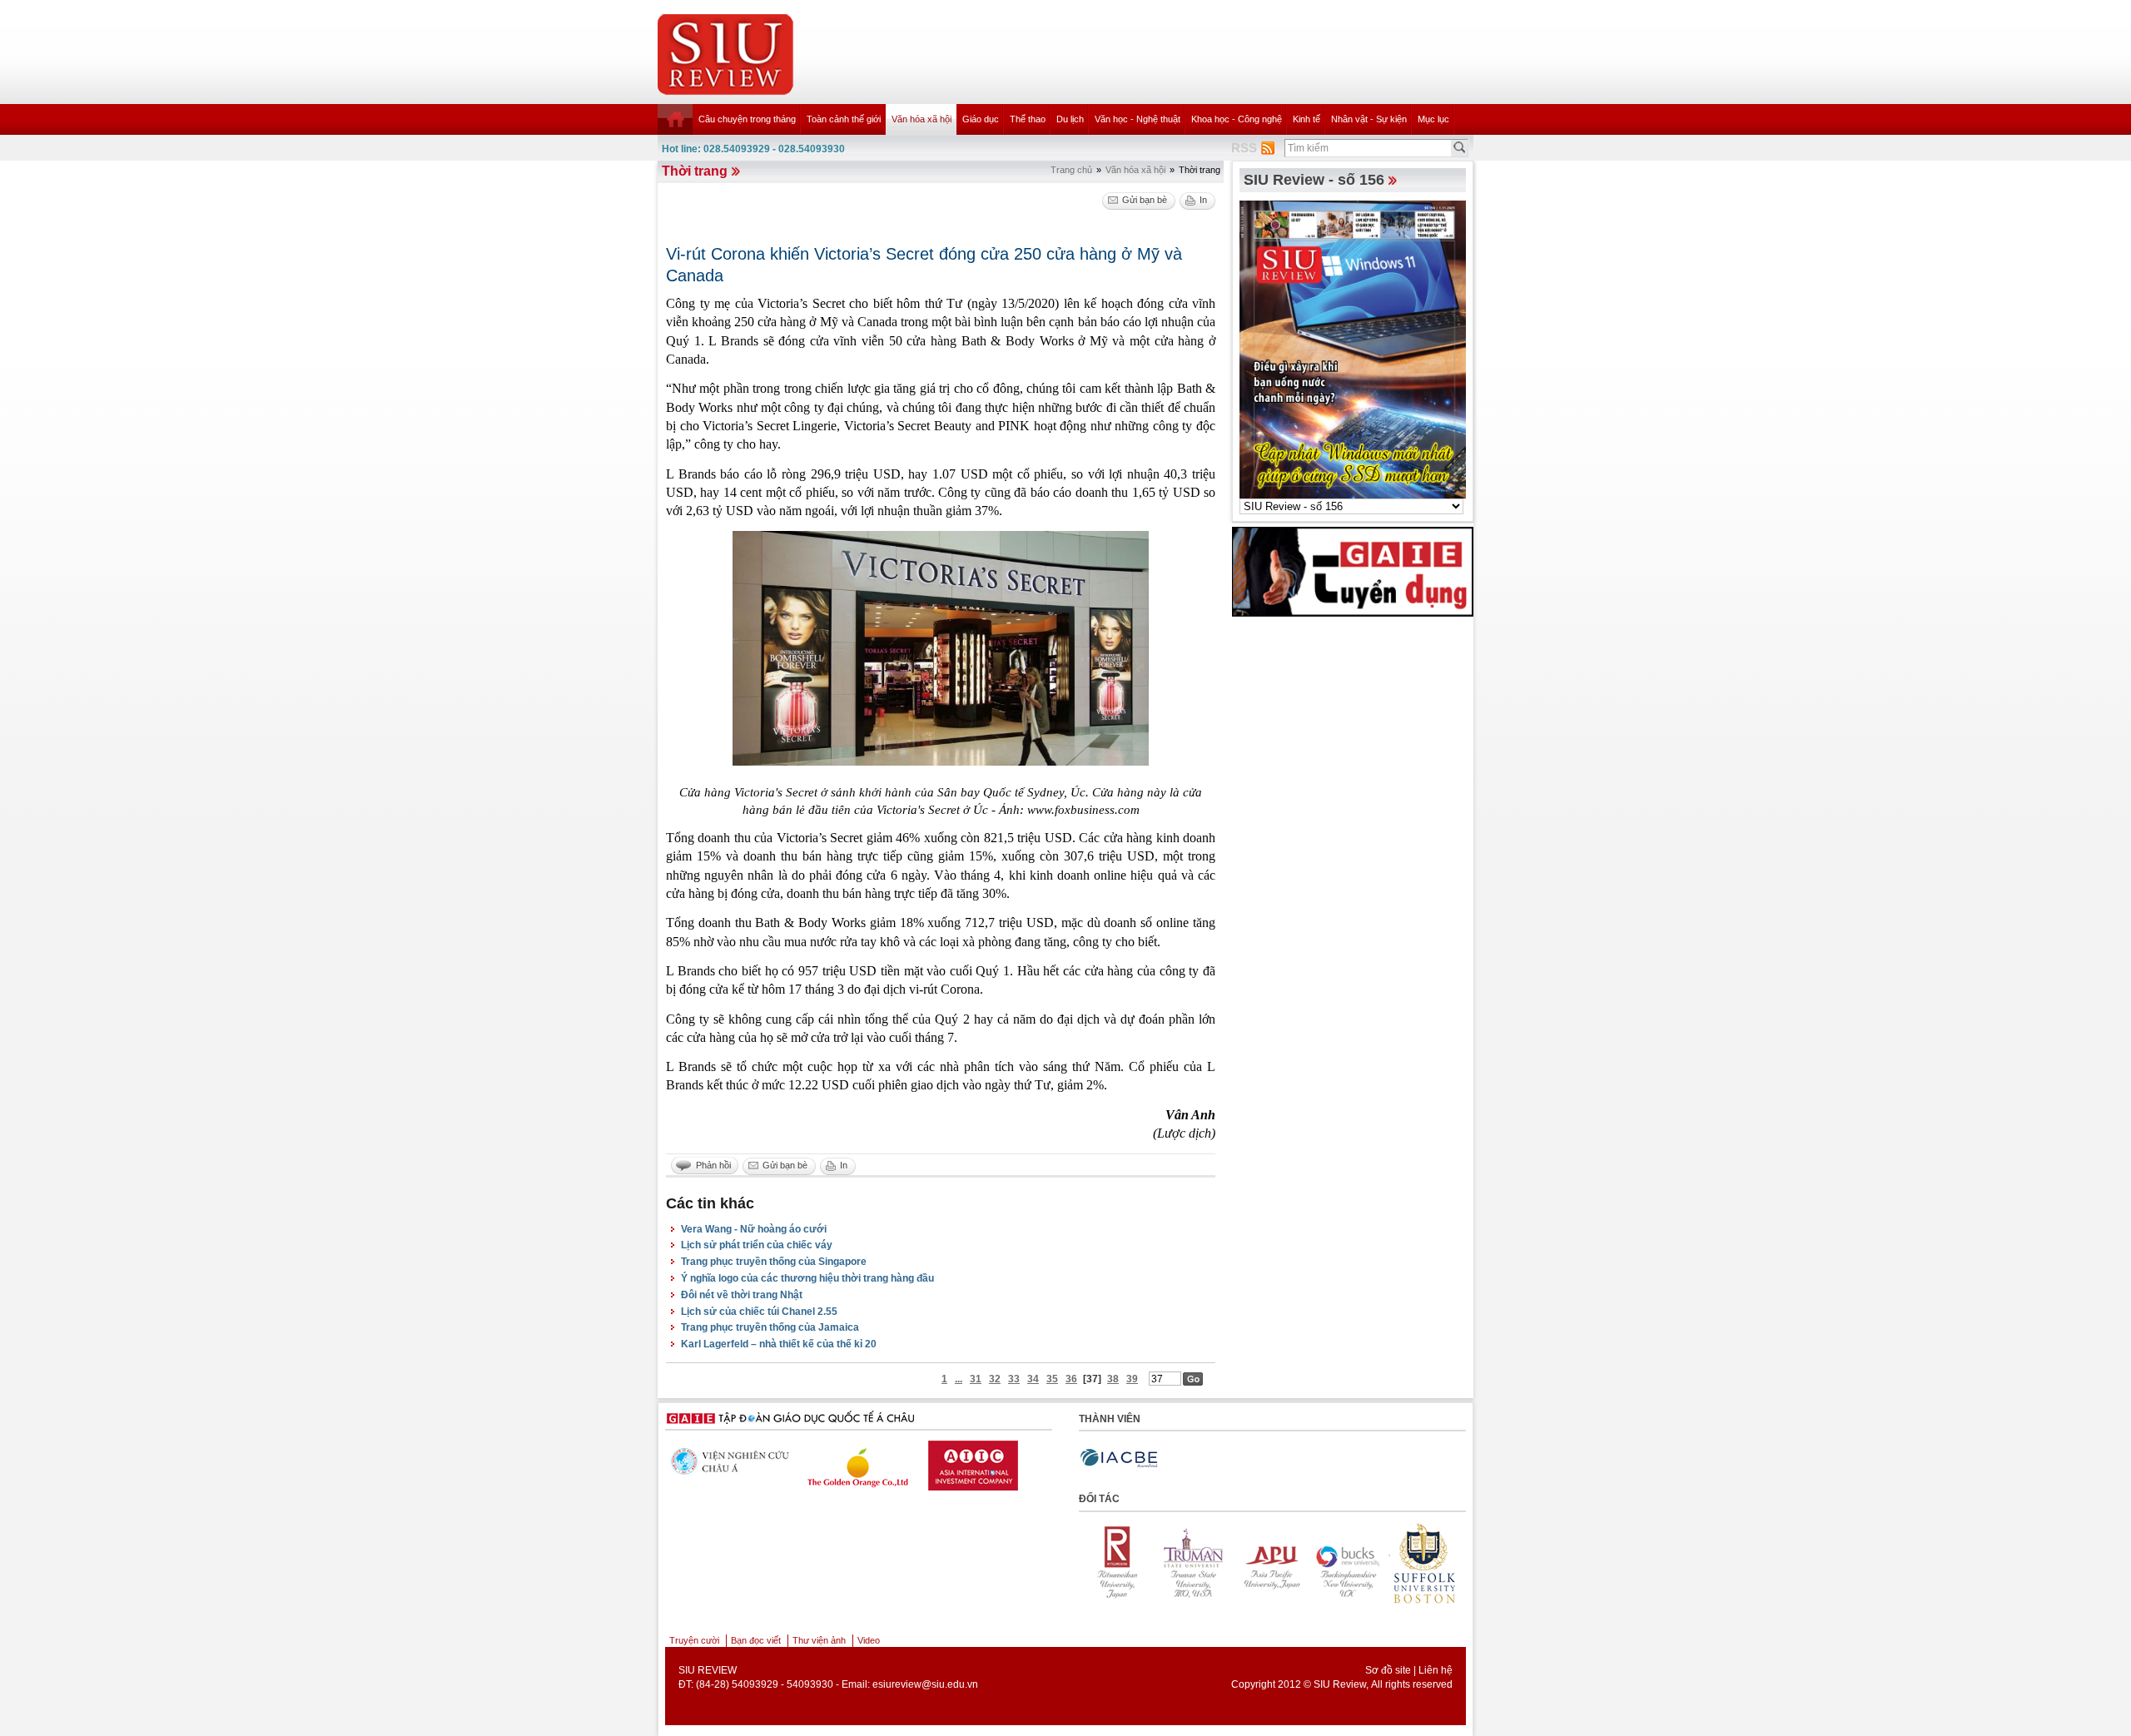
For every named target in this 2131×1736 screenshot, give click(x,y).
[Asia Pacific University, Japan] (1191, 1563)
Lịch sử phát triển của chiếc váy (757, 1245)
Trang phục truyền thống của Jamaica (770, 1327)
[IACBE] (1119, 1458)
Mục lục (1433, 119)
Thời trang (695, 171)
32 (995, 1379)
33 (1014, 1379)
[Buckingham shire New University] (1268, 1563)
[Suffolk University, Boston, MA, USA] (1344, 1563)
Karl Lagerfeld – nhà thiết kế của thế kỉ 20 (779, 1344)
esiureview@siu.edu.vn (925, 1684)
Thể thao (1028, 119)
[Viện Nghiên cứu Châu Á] (724, 1461)
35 (1052, 1379)
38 (1113, 1379)
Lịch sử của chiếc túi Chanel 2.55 (759, 1312)
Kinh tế (1306, 119)
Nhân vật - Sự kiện (1369, 119)
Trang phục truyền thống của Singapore (774, 1262)
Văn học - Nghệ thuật (1138, 119)
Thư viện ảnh (819, 1640)
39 (1132, 1379)
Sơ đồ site (1388, 1670)
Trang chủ (1071, 170)
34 (1033, 1379)
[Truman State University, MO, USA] (1115, 1563)
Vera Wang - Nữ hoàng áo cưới (754, 1229)
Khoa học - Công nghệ (1237, 119)
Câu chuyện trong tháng (747, 119)
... (959, 1379)
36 (1071, 1379)
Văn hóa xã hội (921, 119)
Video (869, 1640)
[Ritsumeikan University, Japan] (1421, 1563)
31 (976, 1379)
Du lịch (1070, 119)
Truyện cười (694, 1640)
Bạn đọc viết (756, 1640)
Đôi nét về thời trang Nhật (742, 1295)
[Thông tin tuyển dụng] (1353, 571)
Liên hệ (1436, 1670)
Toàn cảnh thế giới (844, 119)
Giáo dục (981, 119)
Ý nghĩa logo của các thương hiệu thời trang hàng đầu (807, 1278)
